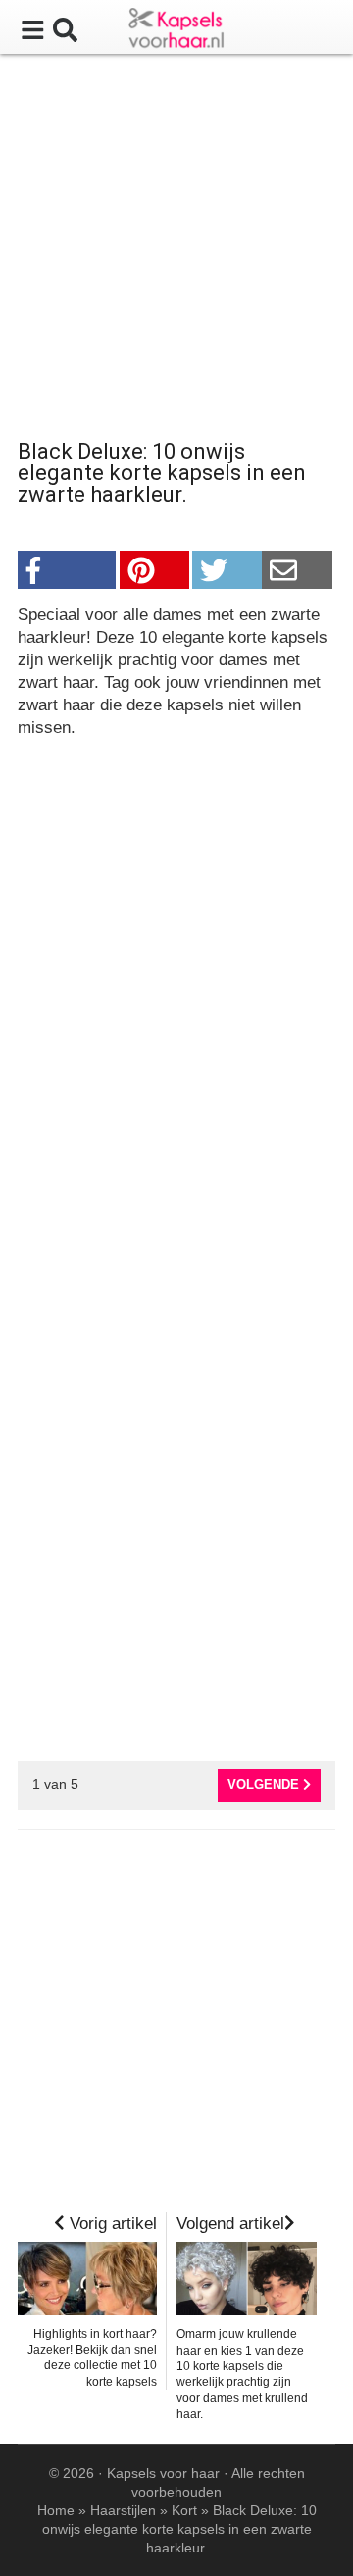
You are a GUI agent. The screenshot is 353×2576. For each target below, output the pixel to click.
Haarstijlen (123, 2510)
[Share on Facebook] (67, 570)
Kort (184, 2510)
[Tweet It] (227, 570)
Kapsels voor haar (163, 2473)
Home (56, 2510)
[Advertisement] (176, 250)
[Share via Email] (297, 570)
